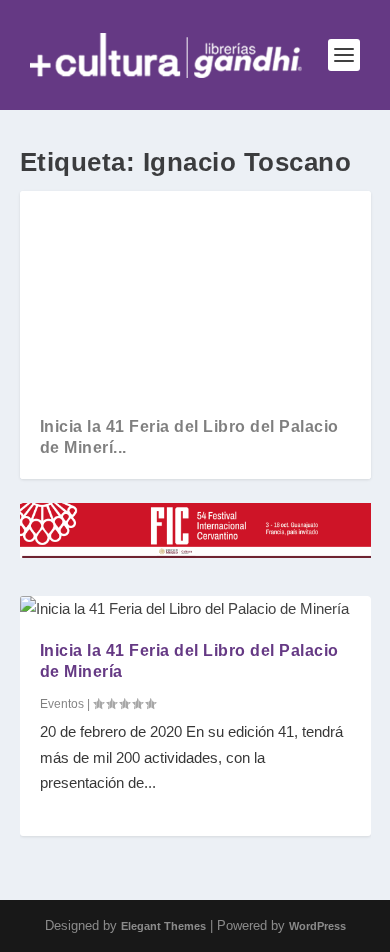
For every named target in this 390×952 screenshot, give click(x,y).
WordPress (317, 926)
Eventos (62, 704)
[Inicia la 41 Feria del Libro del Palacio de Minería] (195, 609)
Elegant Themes (163, 926)
